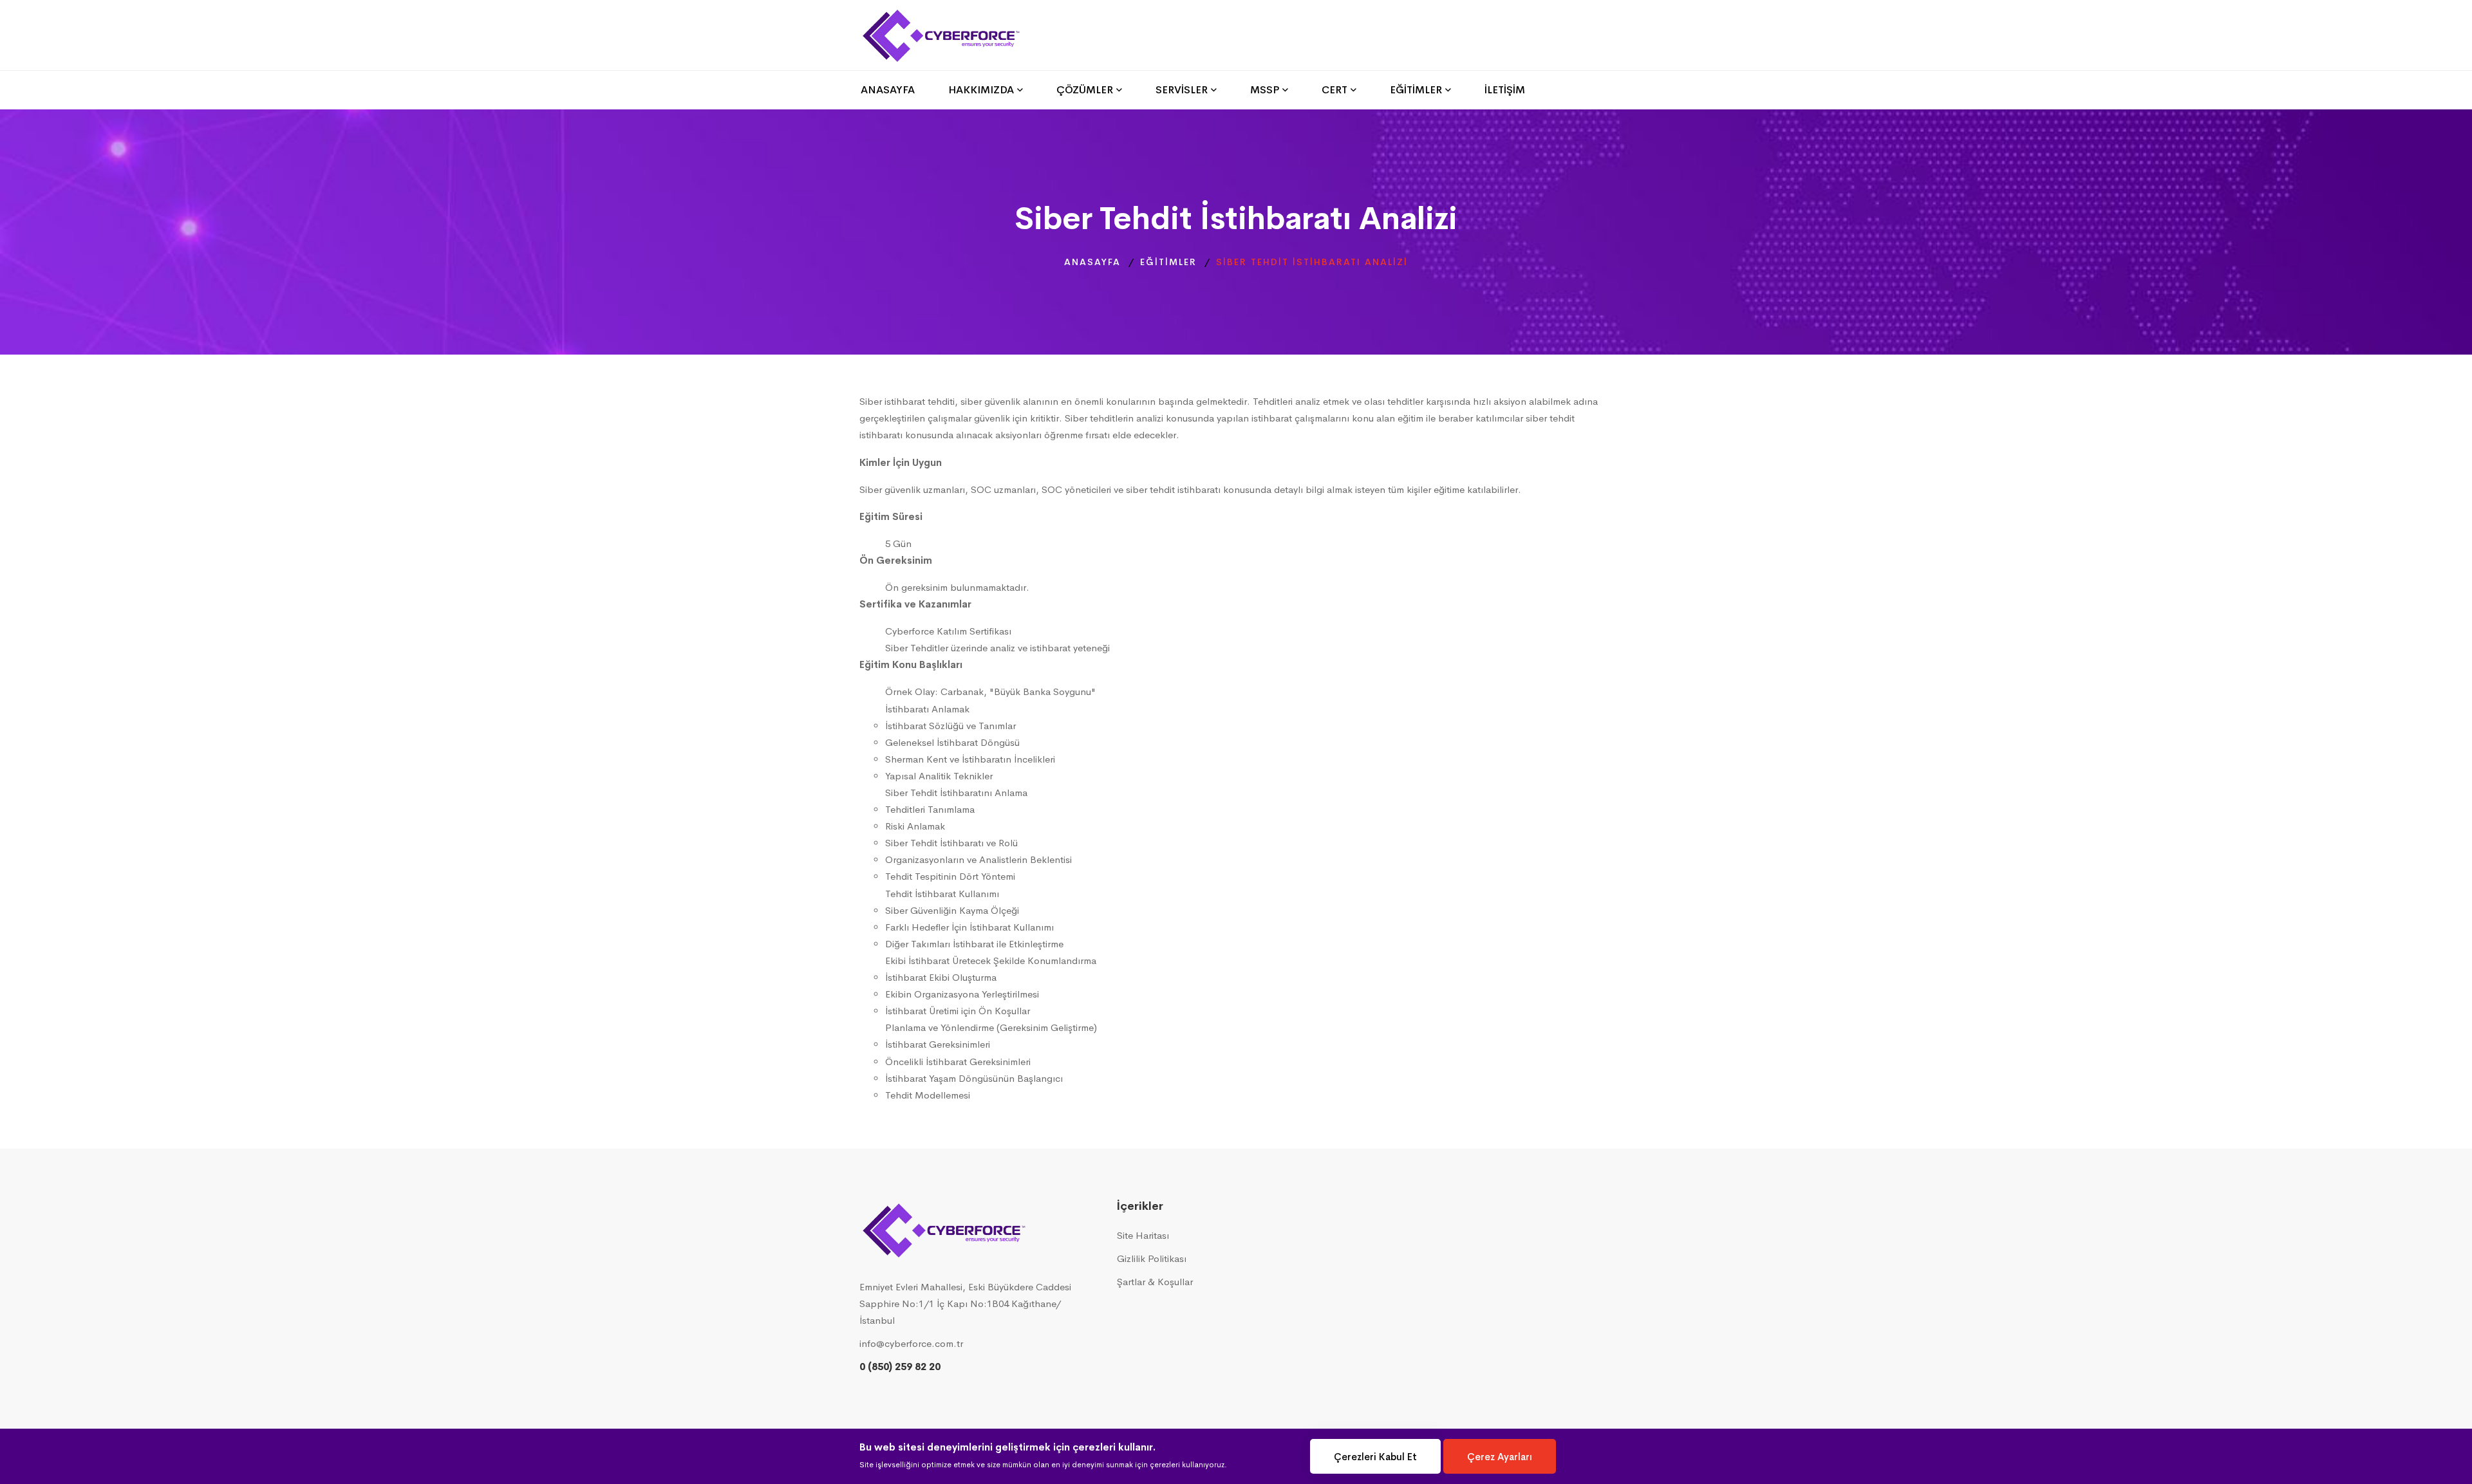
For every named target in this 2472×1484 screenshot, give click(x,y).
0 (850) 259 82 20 (900, 1367)
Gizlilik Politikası (1152, 1258)
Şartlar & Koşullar (1155, 1282)
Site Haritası (1143, 1235)
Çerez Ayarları (1500, 1457)
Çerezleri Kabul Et (1375, 1457)
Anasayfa (1092, 262)
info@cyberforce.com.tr (911, 1343)
